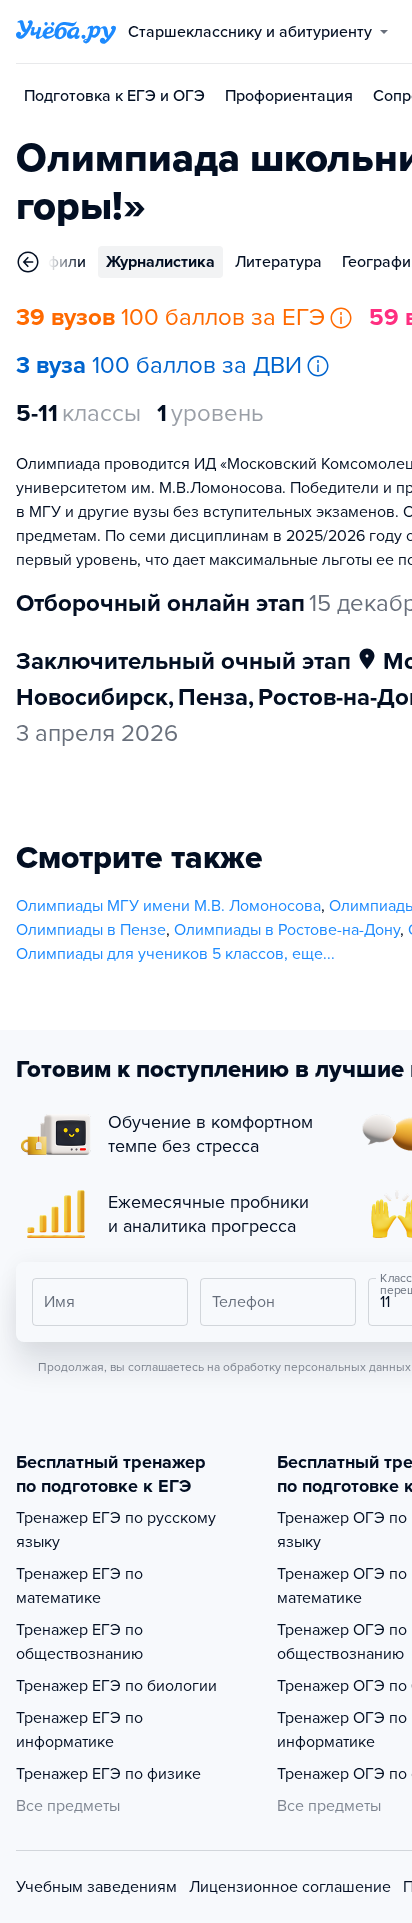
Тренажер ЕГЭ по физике (108, 1774)
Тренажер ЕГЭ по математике (79, 1586)
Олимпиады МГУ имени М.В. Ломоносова (168, 906)
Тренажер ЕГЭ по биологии (116, 1686)
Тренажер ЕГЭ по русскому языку (116, 1530)
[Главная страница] (66, 32)
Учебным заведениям (96, 1887)
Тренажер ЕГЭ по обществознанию (79, 1642)
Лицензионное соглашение (290, 1887)
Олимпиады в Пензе (91, 930)
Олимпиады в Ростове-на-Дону (287, 930)
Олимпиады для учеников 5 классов (150, 954)
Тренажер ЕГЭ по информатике (79, 1730)
